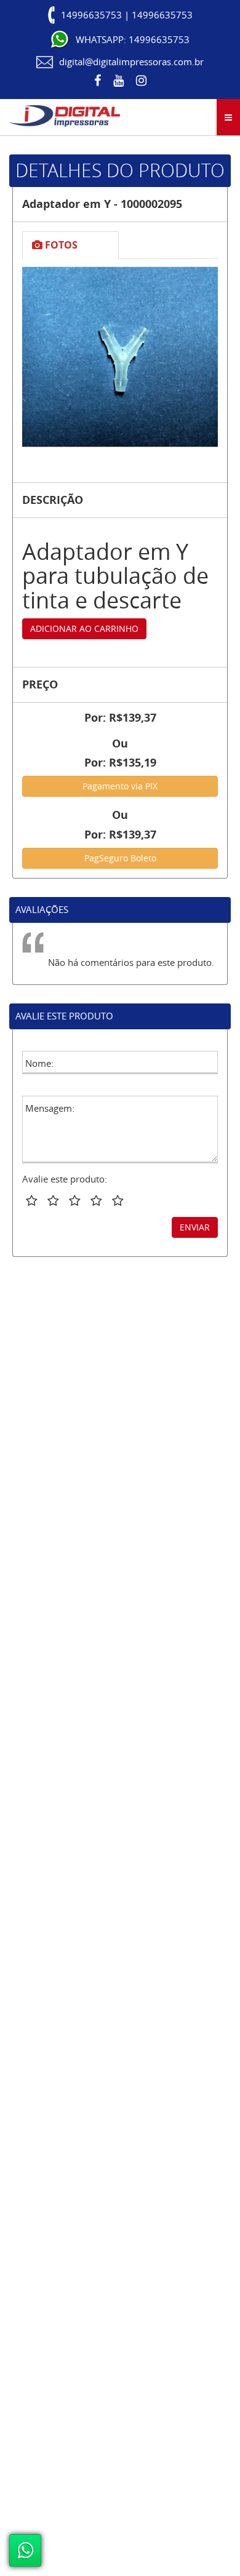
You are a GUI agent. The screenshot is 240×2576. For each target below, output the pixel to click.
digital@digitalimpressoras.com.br (131, 62)
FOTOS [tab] (60, 245)
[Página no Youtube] (118, 81)
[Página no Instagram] (141, 81)
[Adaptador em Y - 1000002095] (120, 357)
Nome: (39, 1063)
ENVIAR (195, 1227)
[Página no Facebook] (98, 81)
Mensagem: (50, 1108)
